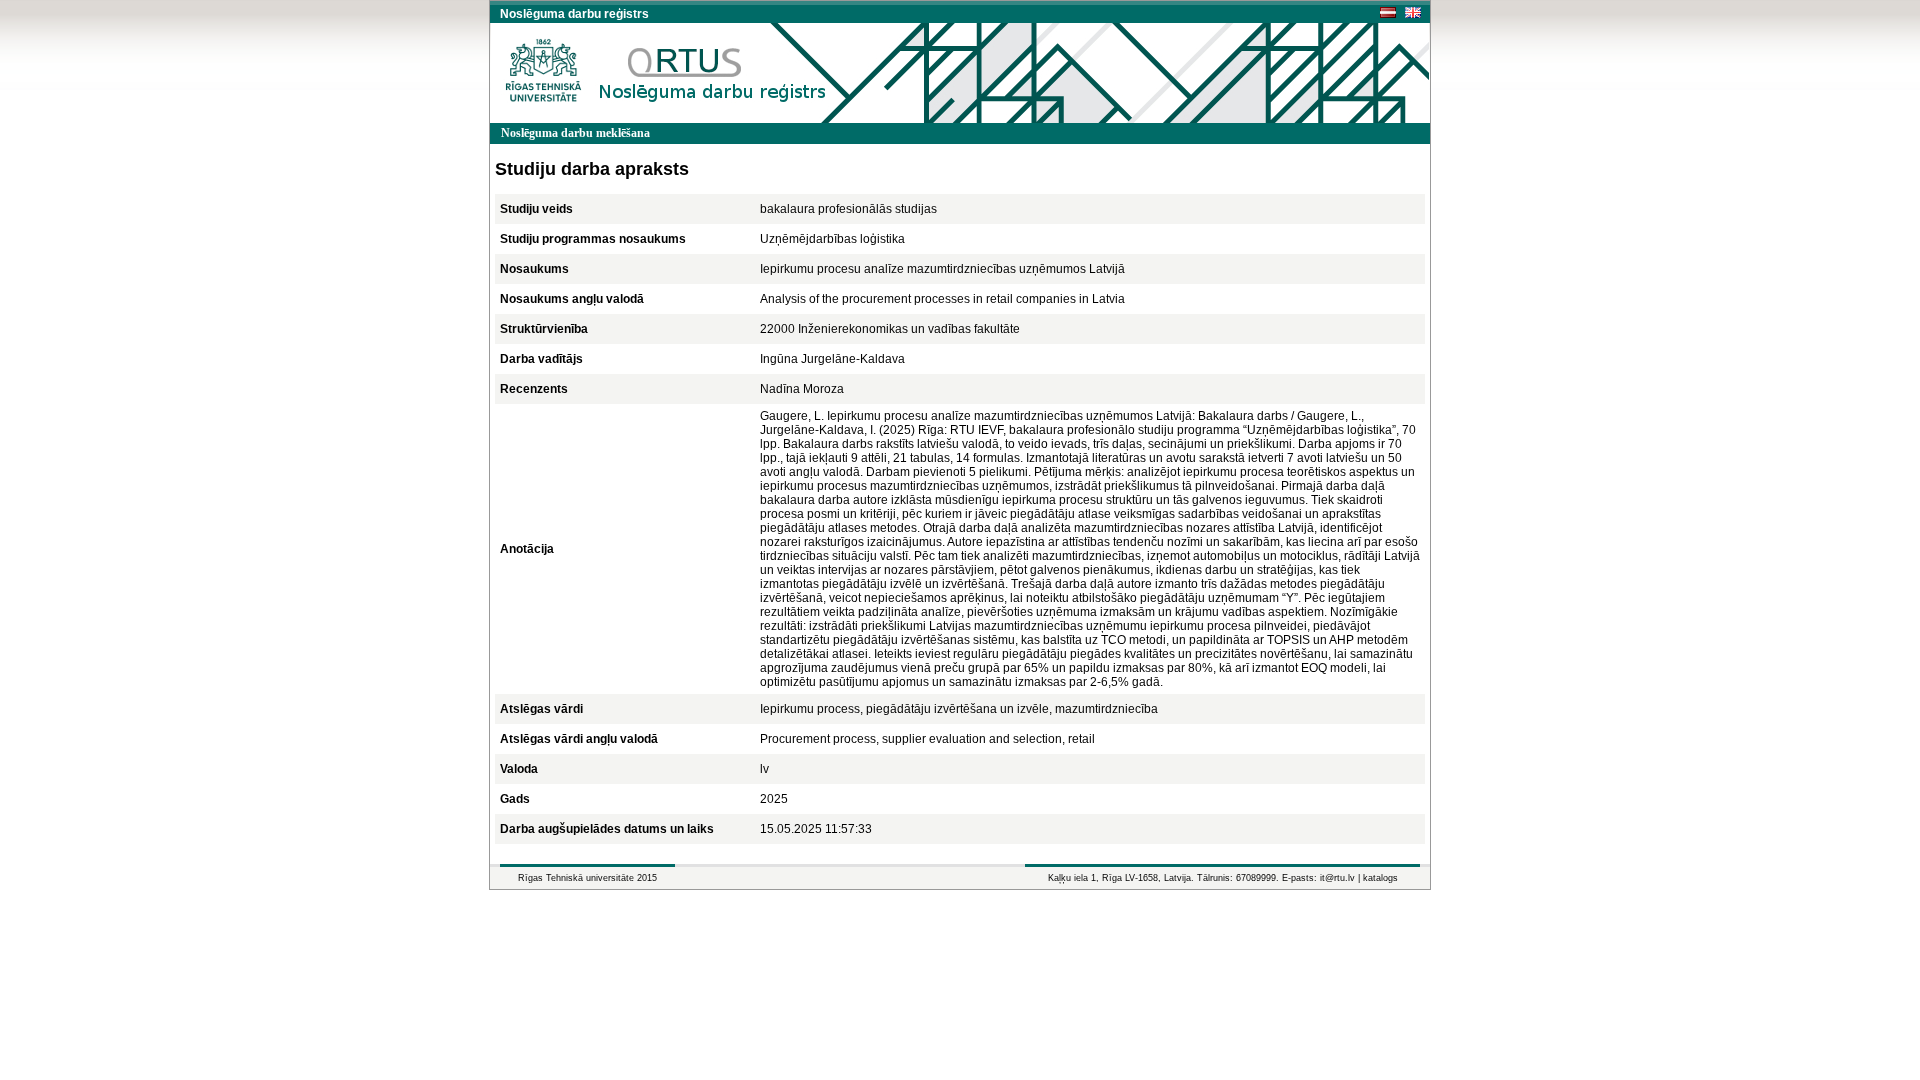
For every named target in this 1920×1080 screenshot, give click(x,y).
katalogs (1380, 878)
